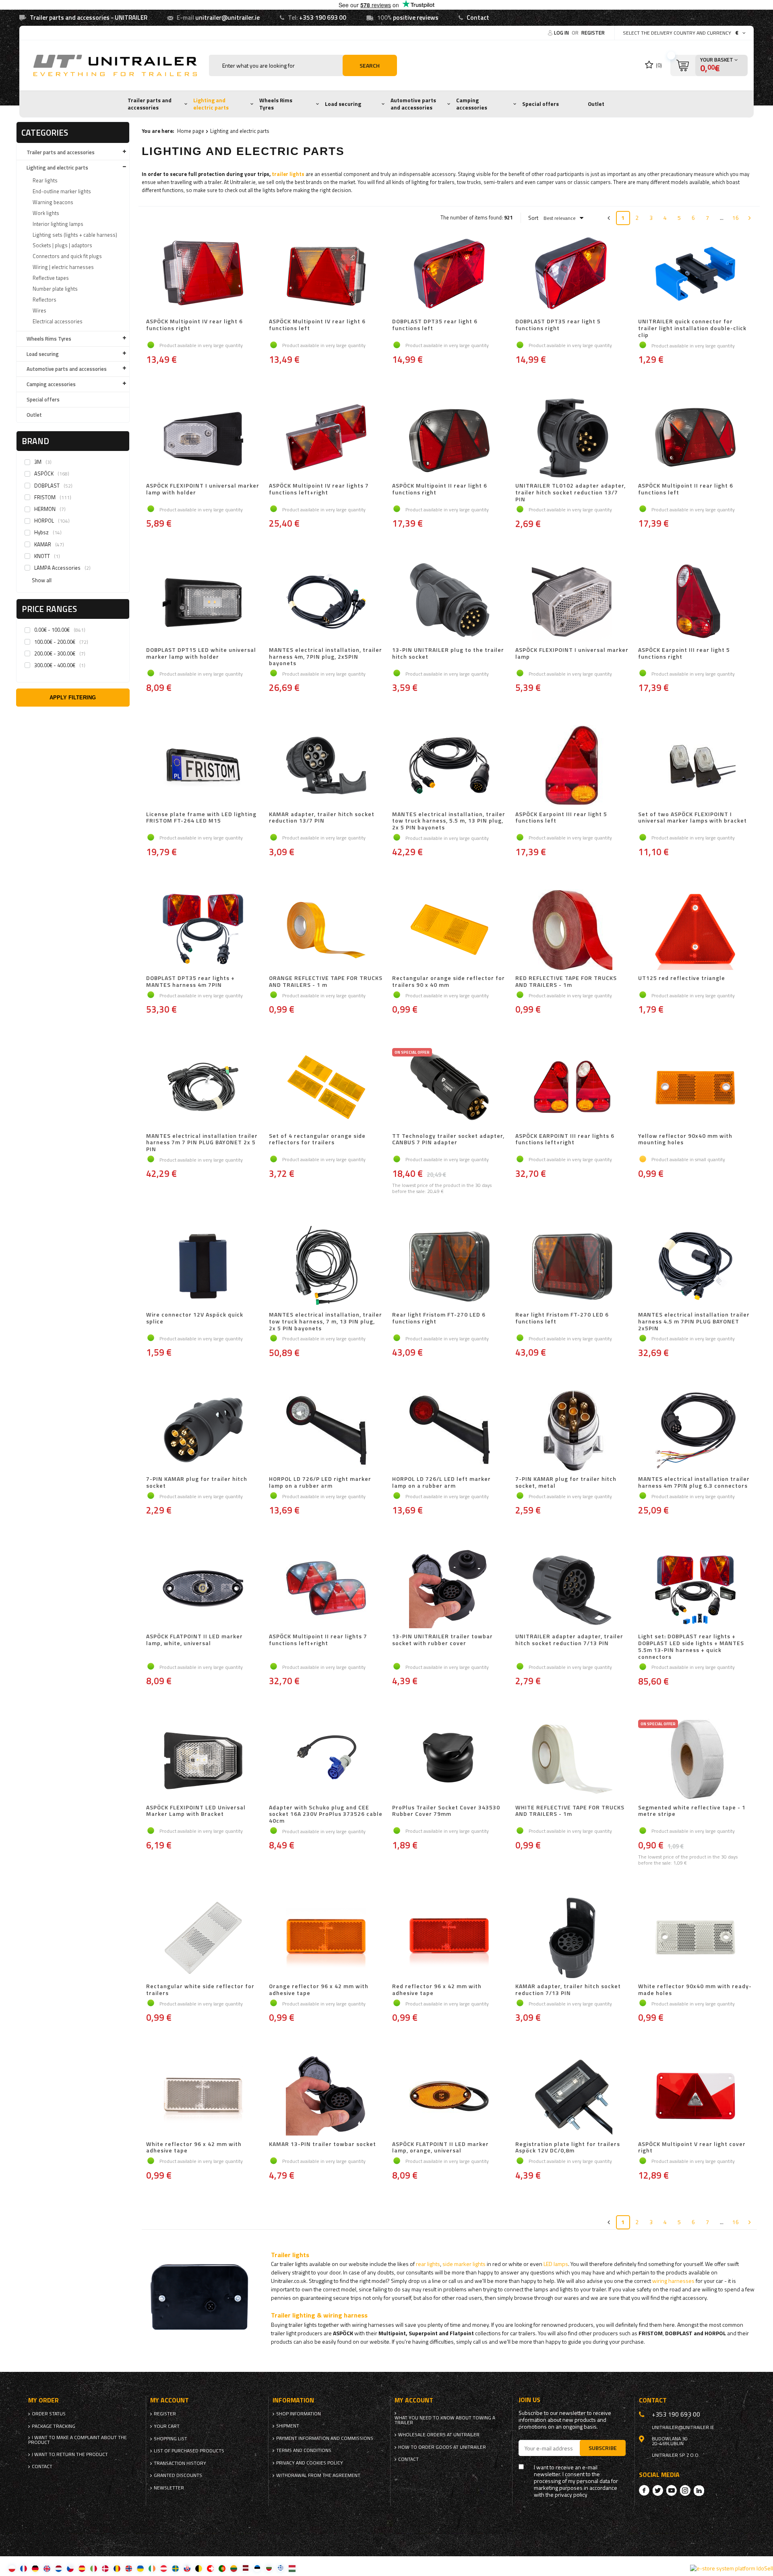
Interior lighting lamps (58, 224)
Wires (39, 310)
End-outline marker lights (62, 191)
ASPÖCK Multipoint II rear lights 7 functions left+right (318, 1640)
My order (43, 2400)
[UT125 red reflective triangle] (695, 930)
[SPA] (82, 2568)
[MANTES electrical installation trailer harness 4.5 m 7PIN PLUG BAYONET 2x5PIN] (695, 1267)
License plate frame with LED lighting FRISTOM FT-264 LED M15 (201, 818)
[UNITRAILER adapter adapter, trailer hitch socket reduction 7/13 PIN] (573, 1589)
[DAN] (105, 2568)
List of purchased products (189, 2451)
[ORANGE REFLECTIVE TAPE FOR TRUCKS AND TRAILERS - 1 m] (326, 930)
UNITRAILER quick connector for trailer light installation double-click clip (692, 328)
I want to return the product (70, 2454)
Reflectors (44, 300)
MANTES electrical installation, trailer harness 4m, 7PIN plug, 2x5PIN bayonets (326, 657)
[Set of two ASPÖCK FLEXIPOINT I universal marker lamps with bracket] (695, 767)
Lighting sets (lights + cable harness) (75, 235)
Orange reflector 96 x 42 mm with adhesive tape (319, 1990)
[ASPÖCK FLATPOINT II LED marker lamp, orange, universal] (449, 2096)
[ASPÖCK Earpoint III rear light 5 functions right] (695, 602)
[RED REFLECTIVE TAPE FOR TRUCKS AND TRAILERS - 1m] (573, 930)
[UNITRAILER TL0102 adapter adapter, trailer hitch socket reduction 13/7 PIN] (573, 438)
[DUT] (59, 2568)
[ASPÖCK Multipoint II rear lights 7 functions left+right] (326, 1589)
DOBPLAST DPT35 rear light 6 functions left (435, 325)
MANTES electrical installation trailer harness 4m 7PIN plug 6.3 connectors (694, 1482)
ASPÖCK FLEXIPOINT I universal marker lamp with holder (203, 489)
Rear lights (45, 180)
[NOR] (129, 2568)
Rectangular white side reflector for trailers (200, 1990)
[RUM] (117, 2568)
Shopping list (171, 2439)
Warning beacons (53, 202)
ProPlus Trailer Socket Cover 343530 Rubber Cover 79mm (446, 1811)
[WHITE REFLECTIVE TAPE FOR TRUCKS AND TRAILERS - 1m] (573, 1760)
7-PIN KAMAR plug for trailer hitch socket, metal (566, 1482)
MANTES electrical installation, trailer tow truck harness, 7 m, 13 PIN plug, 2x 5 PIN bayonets (326, 1321)
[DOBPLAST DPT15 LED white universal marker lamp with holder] (203, 602)
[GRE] (280, 2568)
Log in (562, 33)
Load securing (343, 104)
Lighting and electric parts (211, 104)
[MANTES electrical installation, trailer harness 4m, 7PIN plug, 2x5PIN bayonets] (326, 602)
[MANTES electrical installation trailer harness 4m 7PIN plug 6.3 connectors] (695, 1431)
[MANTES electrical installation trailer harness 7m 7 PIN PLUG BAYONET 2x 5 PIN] (203, 1088)
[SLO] (187, 2568)
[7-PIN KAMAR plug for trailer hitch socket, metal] (573, 1431)
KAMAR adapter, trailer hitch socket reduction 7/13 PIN (568, 1990)
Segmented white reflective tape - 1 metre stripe (692, 1811)
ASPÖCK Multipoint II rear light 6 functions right (440, 489)
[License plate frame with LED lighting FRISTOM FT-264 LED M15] (203, 767)
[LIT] (234, 2568)
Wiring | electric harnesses (63, 267)
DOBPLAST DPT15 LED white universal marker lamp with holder (201, 654)
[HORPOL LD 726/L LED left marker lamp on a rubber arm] (449, 1431)
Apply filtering (73, 698)
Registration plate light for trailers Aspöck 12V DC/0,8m (568, 2148)
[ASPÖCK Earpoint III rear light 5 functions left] (573, 767)
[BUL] (269, 2568)
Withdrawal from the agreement (318, 2475)
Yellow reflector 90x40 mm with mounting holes (685, 1140)
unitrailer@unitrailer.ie (227, 18)
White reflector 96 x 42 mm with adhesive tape (194, 2148)
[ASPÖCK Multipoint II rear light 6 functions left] (695, 438)
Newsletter (169, 2488)
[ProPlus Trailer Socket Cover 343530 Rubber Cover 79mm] (449, 1760)
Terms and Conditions (304, 2450)
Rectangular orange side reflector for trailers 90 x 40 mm (449, 982)
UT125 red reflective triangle (682, 978)
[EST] (257, 2568)
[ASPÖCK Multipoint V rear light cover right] (695, 2096)
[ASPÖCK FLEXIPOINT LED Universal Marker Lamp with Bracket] (203, 1760)
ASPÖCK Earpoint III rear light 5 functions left (561, 818)
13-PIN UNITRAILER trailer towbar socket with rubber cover (442, 1640)
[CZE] (70, 2568)
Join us (529, 2400)
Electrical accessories (58, 321)
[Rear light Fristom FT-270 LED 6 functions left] (573, 1267)
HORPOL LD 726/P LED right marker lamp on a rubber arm (320, 1482)
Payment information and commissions (325, 2438)
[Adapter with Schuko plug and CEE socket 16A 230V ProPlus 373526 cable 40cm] (326, 1760)
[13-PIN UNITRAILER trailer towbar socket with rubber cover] (449, 1589)
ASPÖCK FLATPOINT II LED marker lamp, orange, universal (440, 2148)
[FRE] (24, 2568)
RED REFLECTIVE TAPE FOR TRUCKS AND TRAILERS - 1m (566, 982)
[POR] (222, 2568)
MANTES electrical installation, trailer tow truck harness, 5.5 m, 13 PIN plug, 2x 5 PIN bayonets (449, 821)
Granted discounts (178, 2475)
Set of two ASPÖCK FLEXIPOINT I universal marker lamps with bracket (692, 818)
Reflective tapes (51, 278)
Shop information (299, 2414)
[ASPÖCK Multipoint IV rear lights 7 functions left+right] (326, 438)
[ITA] (94, 2568)
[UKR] (140, 2568)
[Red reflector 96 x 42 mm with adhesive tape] (449, 1939)
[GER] (35, 2568)
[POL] (12, 2568)
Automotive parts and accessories (413, 104)
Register (593, 33)
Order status (49, 2414)
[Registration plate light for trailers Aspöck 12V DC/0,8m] (573, 2096)
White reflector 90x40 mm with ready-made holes (695, 1990)
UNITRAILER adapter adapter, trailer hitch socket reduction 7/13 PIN (569, 1640)
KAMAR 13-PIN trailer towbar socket (322, 2144)
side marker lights (464, 2264)
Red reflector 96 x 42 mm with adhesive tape (437, 1990)
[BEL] (199, 2568)
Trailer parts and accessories (150, 104)
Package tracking (54, 2426)
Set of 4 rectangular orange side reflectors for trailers (317, 1140)
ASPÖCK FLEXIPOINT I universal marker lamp (572, 654)
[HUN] (292, 2568)
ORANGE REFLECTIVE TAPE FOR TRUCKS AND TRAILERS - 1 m (326, 982)
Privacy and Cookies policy (310, 2463)
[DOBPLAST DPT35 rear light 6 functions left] (449, 274)
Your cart (167, 2426)
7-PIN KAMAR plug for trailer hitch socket (197, 1482)
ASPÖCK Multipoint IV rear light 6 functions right (194, 325)
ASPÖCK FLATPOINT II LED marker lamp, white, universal (194, 1640)
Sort (533, 218)
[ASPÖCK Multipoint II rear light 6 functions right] (449, 438)
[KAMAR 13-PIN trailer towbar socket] (326, 2096)
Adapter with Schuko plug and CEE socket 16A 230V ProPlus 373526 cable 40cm (326, 1814)
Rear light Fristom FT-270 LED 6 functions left (562, 1318)
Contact (478, 18)
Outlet (596, 104)
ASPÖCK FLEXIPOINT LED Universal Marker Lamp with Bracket (196, 1811)
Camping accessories (472, 104)
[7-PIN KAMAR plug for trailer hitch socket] (203, 1431)
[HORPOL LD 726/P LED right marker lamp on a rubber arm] (326, 1431)
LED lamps (556, 2264)
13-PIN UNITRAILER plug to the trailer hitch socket (448, 654)
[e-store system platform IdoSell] (732, 2568)
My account (169, 2400)
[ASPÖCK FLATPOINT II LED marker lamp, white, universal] (203, 1589)
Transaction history (180, 2463)
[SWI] (210, 2568)
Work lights (46, 213)
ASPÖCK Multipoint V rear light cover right (692, 2148)
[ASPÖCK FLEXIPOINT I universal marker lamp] (573, 602)
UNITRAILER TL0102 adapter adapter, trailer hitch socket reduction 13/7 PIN (570, 492)
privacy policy (571, 2495)
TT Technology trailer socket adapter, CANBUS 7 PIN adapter (448, 1140)
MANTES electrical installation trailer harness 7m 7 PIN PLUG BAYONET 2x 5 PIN (202, 1143)
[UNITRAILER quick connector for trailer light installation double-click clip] (695, 274)
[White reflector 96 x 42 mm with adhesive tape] (203, 2096)
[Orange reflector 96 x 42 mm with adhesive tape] (326, 1939)
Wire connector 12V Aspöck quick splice (195, 1318)
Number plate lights (55, 289)
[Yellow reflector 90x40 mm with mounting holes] (695, 1088)
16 (736, 218)
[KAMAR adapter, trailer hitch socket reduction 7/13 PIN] (573, 1939)
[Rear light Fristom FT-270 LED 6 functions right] (449, 1267)
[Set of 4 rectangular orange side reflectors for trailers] (326, 1088)
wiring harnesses (673, 2281)
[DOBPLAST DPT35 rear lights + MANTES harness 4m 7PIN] (203, 930)
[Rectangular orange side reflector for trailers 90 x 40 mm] (449, 930)
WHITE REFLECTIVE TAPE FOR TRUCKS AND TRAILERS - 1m (570, 1811)
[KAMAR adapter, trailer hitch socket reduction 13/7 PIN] (326, 767)
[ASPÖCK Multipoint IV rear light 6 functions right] (203, 274)
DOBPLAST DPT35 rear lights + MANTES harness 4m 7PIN (190, 982)
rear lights (428, 2264)
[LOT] (245, 2568)
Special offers (540, 104)
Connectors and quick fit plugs (67, 256)
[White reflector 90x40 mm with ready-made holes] (695, 1939)
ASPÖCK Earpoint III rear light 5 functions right (684, 654)
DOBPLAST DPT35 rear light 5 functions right (558, 325)
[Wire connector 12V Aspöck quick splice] (203, 1267)
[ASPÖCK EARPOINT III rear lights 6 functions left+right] (573, 1088)
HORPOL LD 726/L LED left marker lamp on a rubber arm (441, 1482)
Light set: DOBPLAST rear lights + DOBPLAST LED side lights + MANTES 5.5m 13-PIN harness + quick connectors (691, 1647)
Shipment (288, 2426)
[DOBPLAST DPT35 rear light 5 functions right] (573, 274)
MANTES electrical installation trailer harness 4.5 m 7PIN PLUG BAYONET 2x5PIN (694, 1321)
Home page (191, 131)
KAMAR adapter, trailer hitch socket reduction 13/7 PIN (322, 818)
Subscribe (603, 2448)
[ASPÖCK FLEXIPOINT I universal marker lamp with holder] (203, 438)
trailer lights (288, 174)
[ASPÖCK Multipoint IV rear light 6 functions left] (326, 274)
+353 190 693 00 (323, 18)
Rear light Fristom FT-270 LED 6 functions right (439, 1318)
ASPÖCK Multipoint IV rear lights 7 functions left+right (319, 489)
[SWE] (175, 2568)
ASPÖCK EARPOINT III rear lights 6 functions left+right (565, 1140)
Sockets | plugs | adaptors (62, 245)
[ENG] (47, 2568)
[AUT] (164, 2568)
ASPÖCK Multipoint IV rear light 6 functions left (317, 325)
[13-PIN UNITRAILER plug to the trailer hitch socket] (449, 602)
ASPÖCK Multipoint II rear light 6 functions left (686, 489)
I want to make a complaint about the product (78, 2440)
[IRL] (152, 2568)
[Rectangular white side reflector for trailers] (203, 1939)
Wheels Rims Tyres (276, 104)
